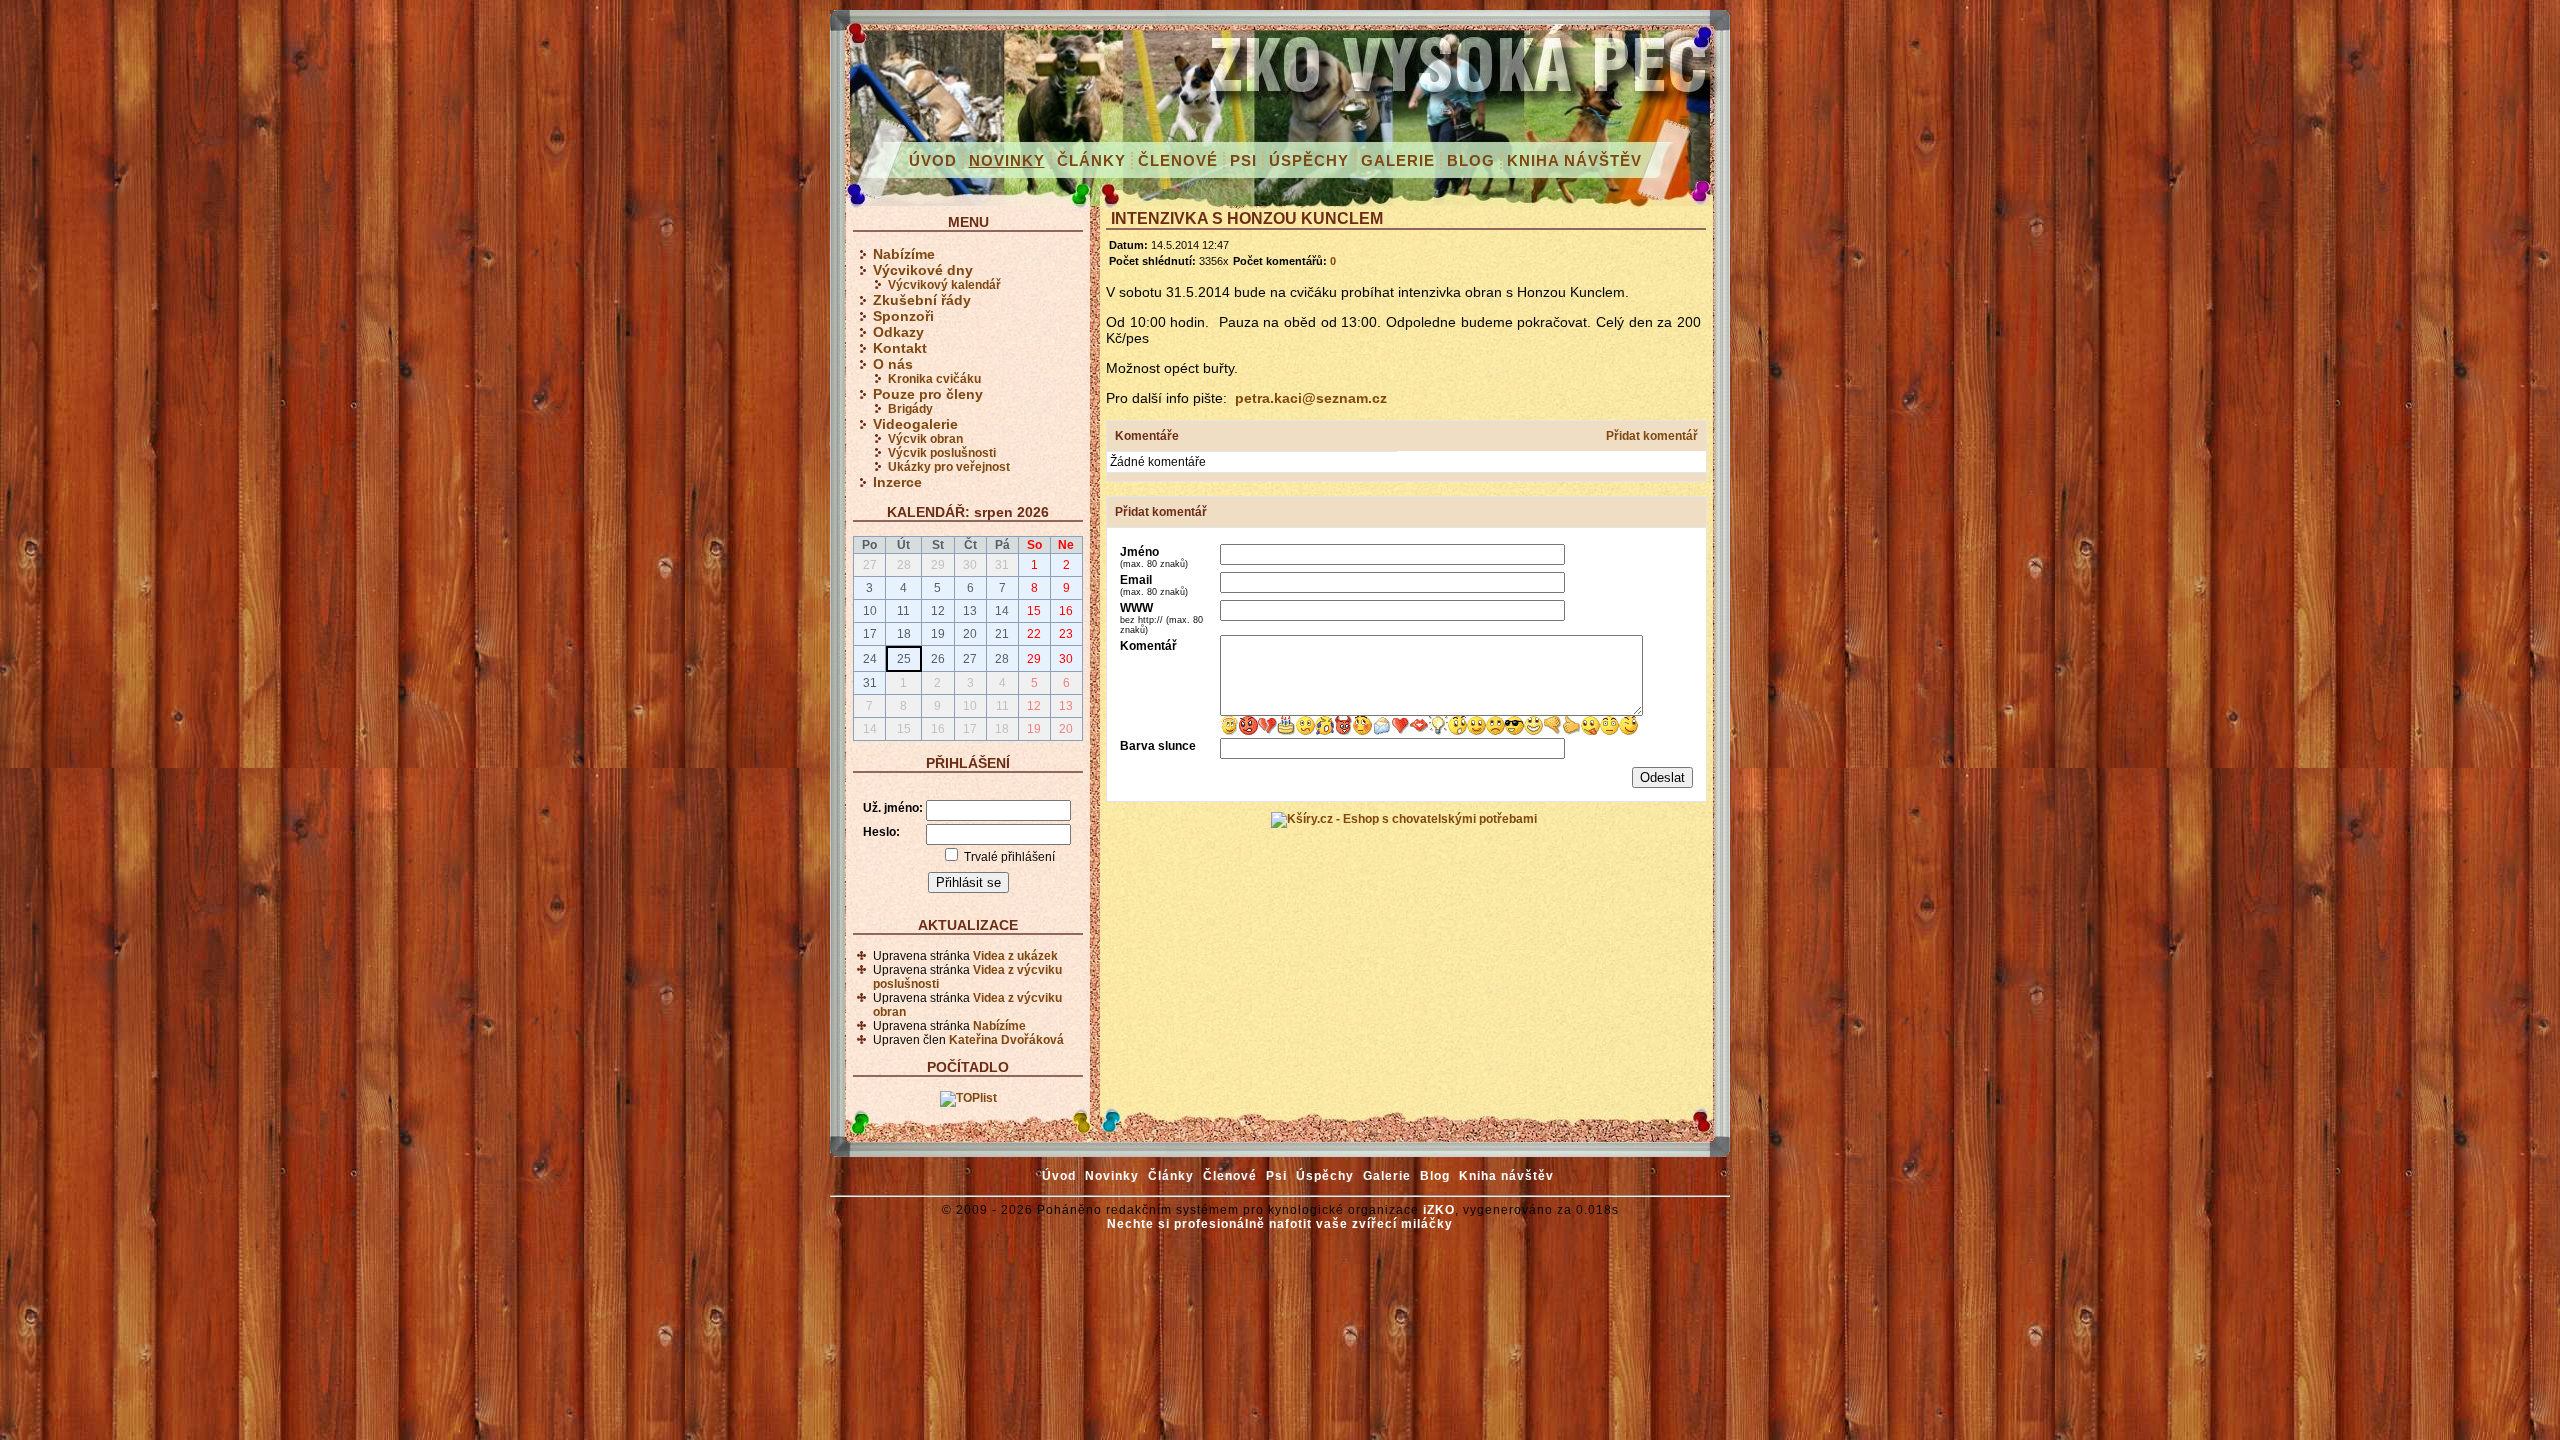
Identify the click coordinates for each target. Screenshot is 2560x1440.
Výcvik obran (925, 439)
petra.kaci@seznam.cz (1311, 398)
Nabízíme (904, 254)
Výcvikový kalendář (944, 285)
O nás (893, 364)
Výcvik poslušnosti (942, 453)
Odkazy (898, 332)
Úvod (933, 160)
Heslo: (881, 832)
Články (1091, 160)
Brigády (910, 409)
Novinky (1007, 160)
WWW (1161, 618)
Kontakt (900, 348)
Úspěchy (1309, 160)
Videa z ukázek (1015, 956)
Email (1154, 585)
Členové (1178, 160)
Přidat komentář (1652, 436)
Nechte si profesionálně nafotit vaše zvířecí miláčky (1280, 1224)
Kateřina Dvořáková (1006, 1040)
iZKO (1439, 1210)
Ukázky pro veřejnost (949, 467)
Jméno (1154, 557)
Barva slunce (1158, 746)
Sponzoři (903, 316)
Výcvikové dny (923, 270)
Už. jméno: (893, 808)
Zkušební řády (922, 300)
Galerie (1398, 160)
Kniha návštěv (1574, 160)
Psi (1243, 160)
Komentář (1148, 646)
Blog (1471, 160)
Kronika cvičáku (934, 379)
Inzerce (897, 482)
